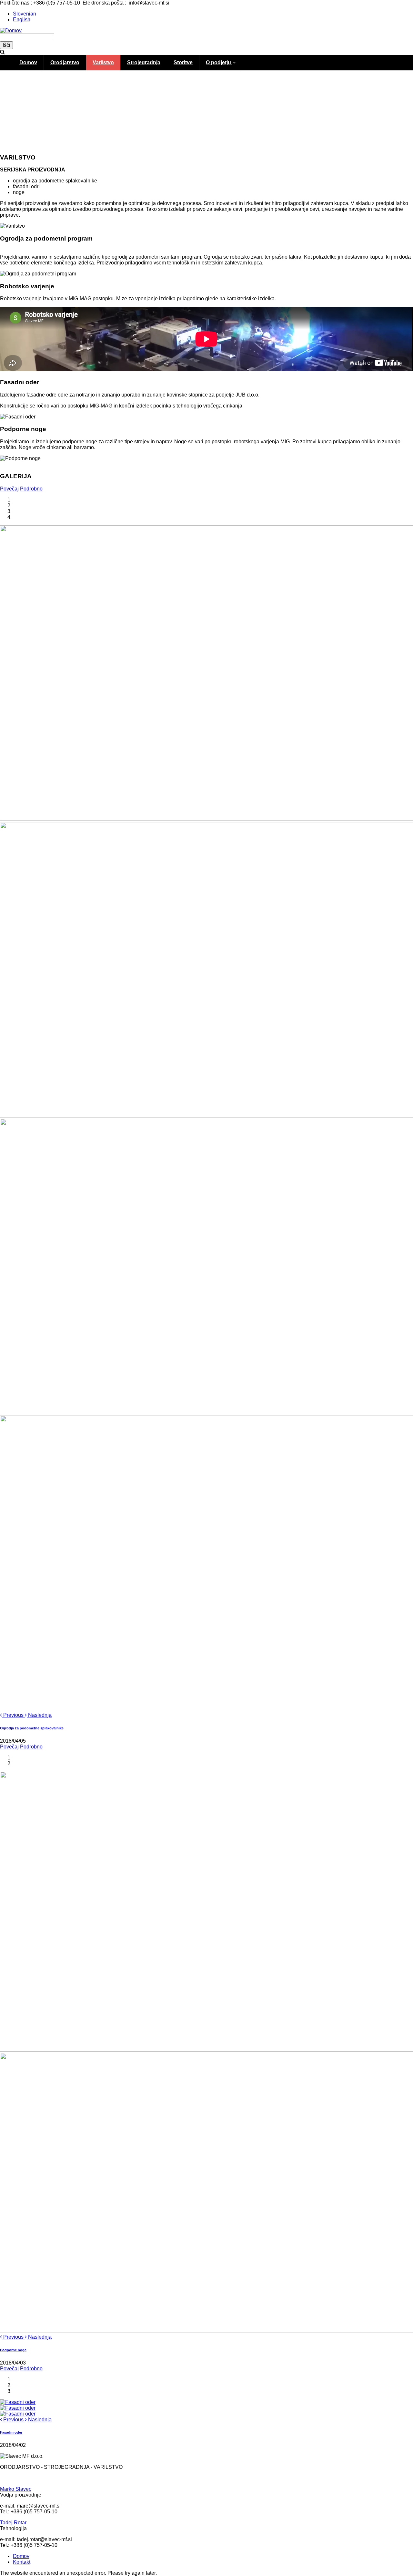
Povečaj (9, 489)
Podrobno (31, 489)
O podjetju (219, 62)
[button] (12, 1715)
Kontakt (22, 2562)
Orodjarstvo (65, 62)
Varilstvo (103, 62)
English (22, 20)
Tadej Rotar (13, 2523)
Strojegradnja (144, 62)
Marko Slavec (16, 2489)
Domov (28, 62)
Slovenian (25, 14)
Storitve (183, 62)
